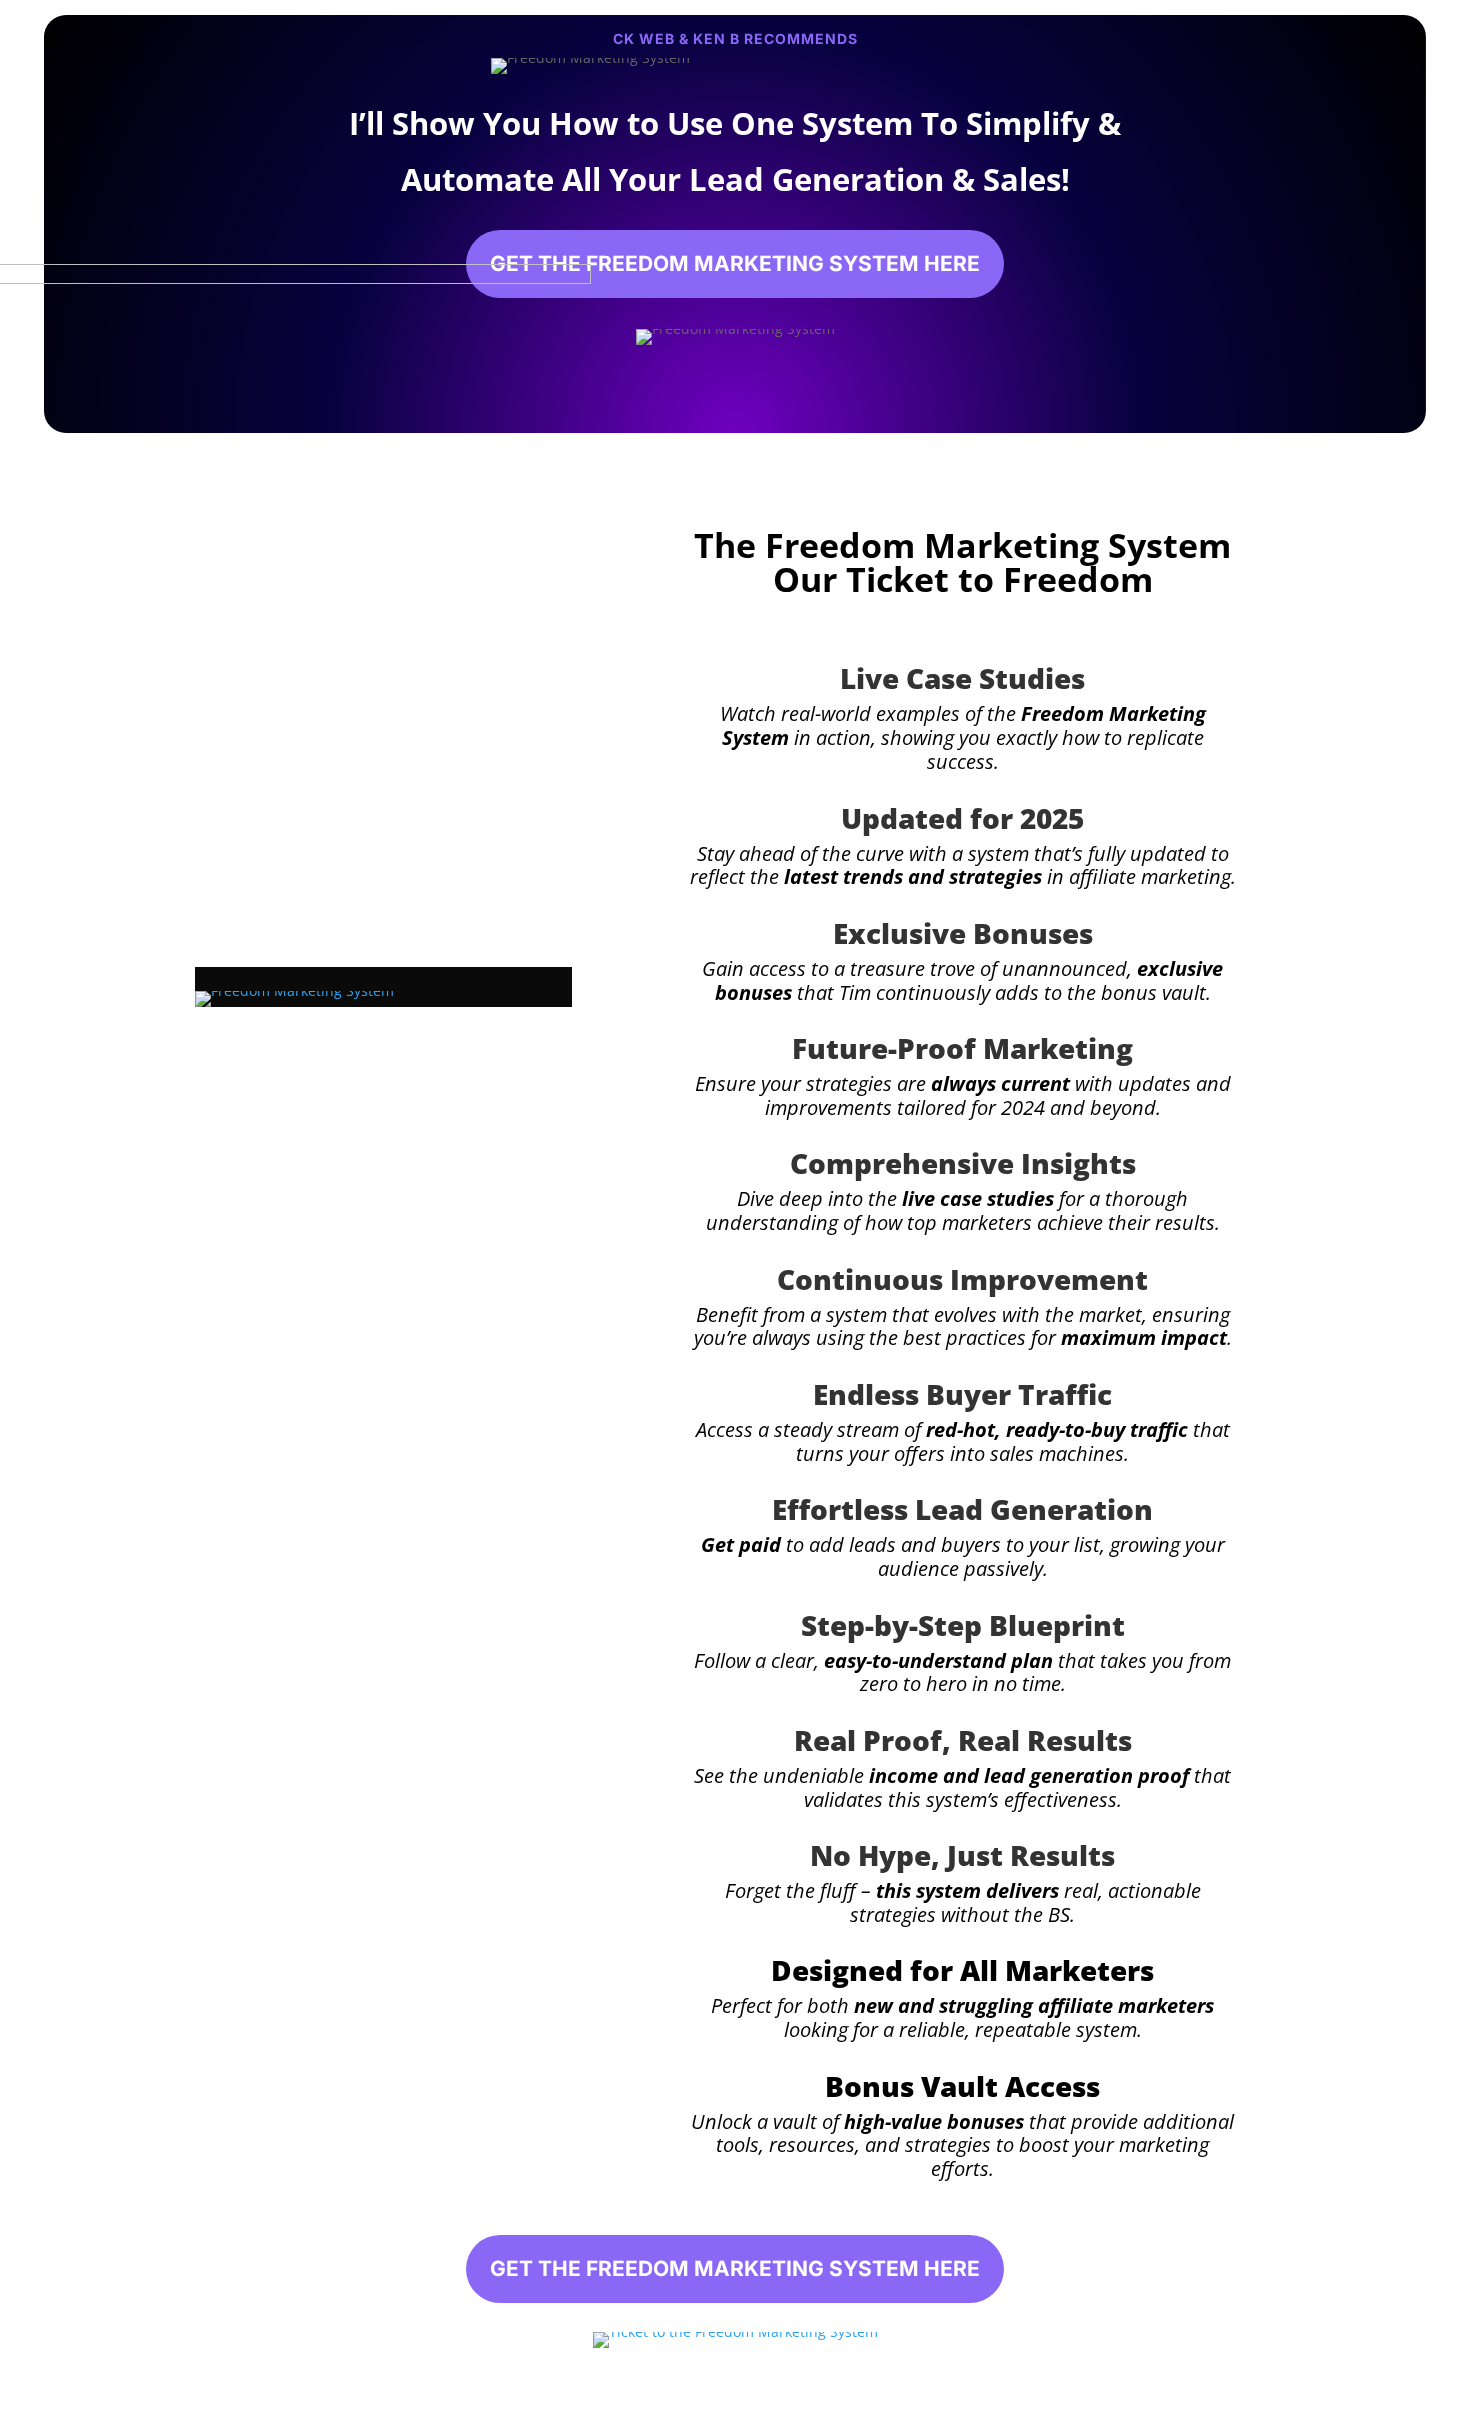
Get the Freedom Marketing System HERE (735, 263)
